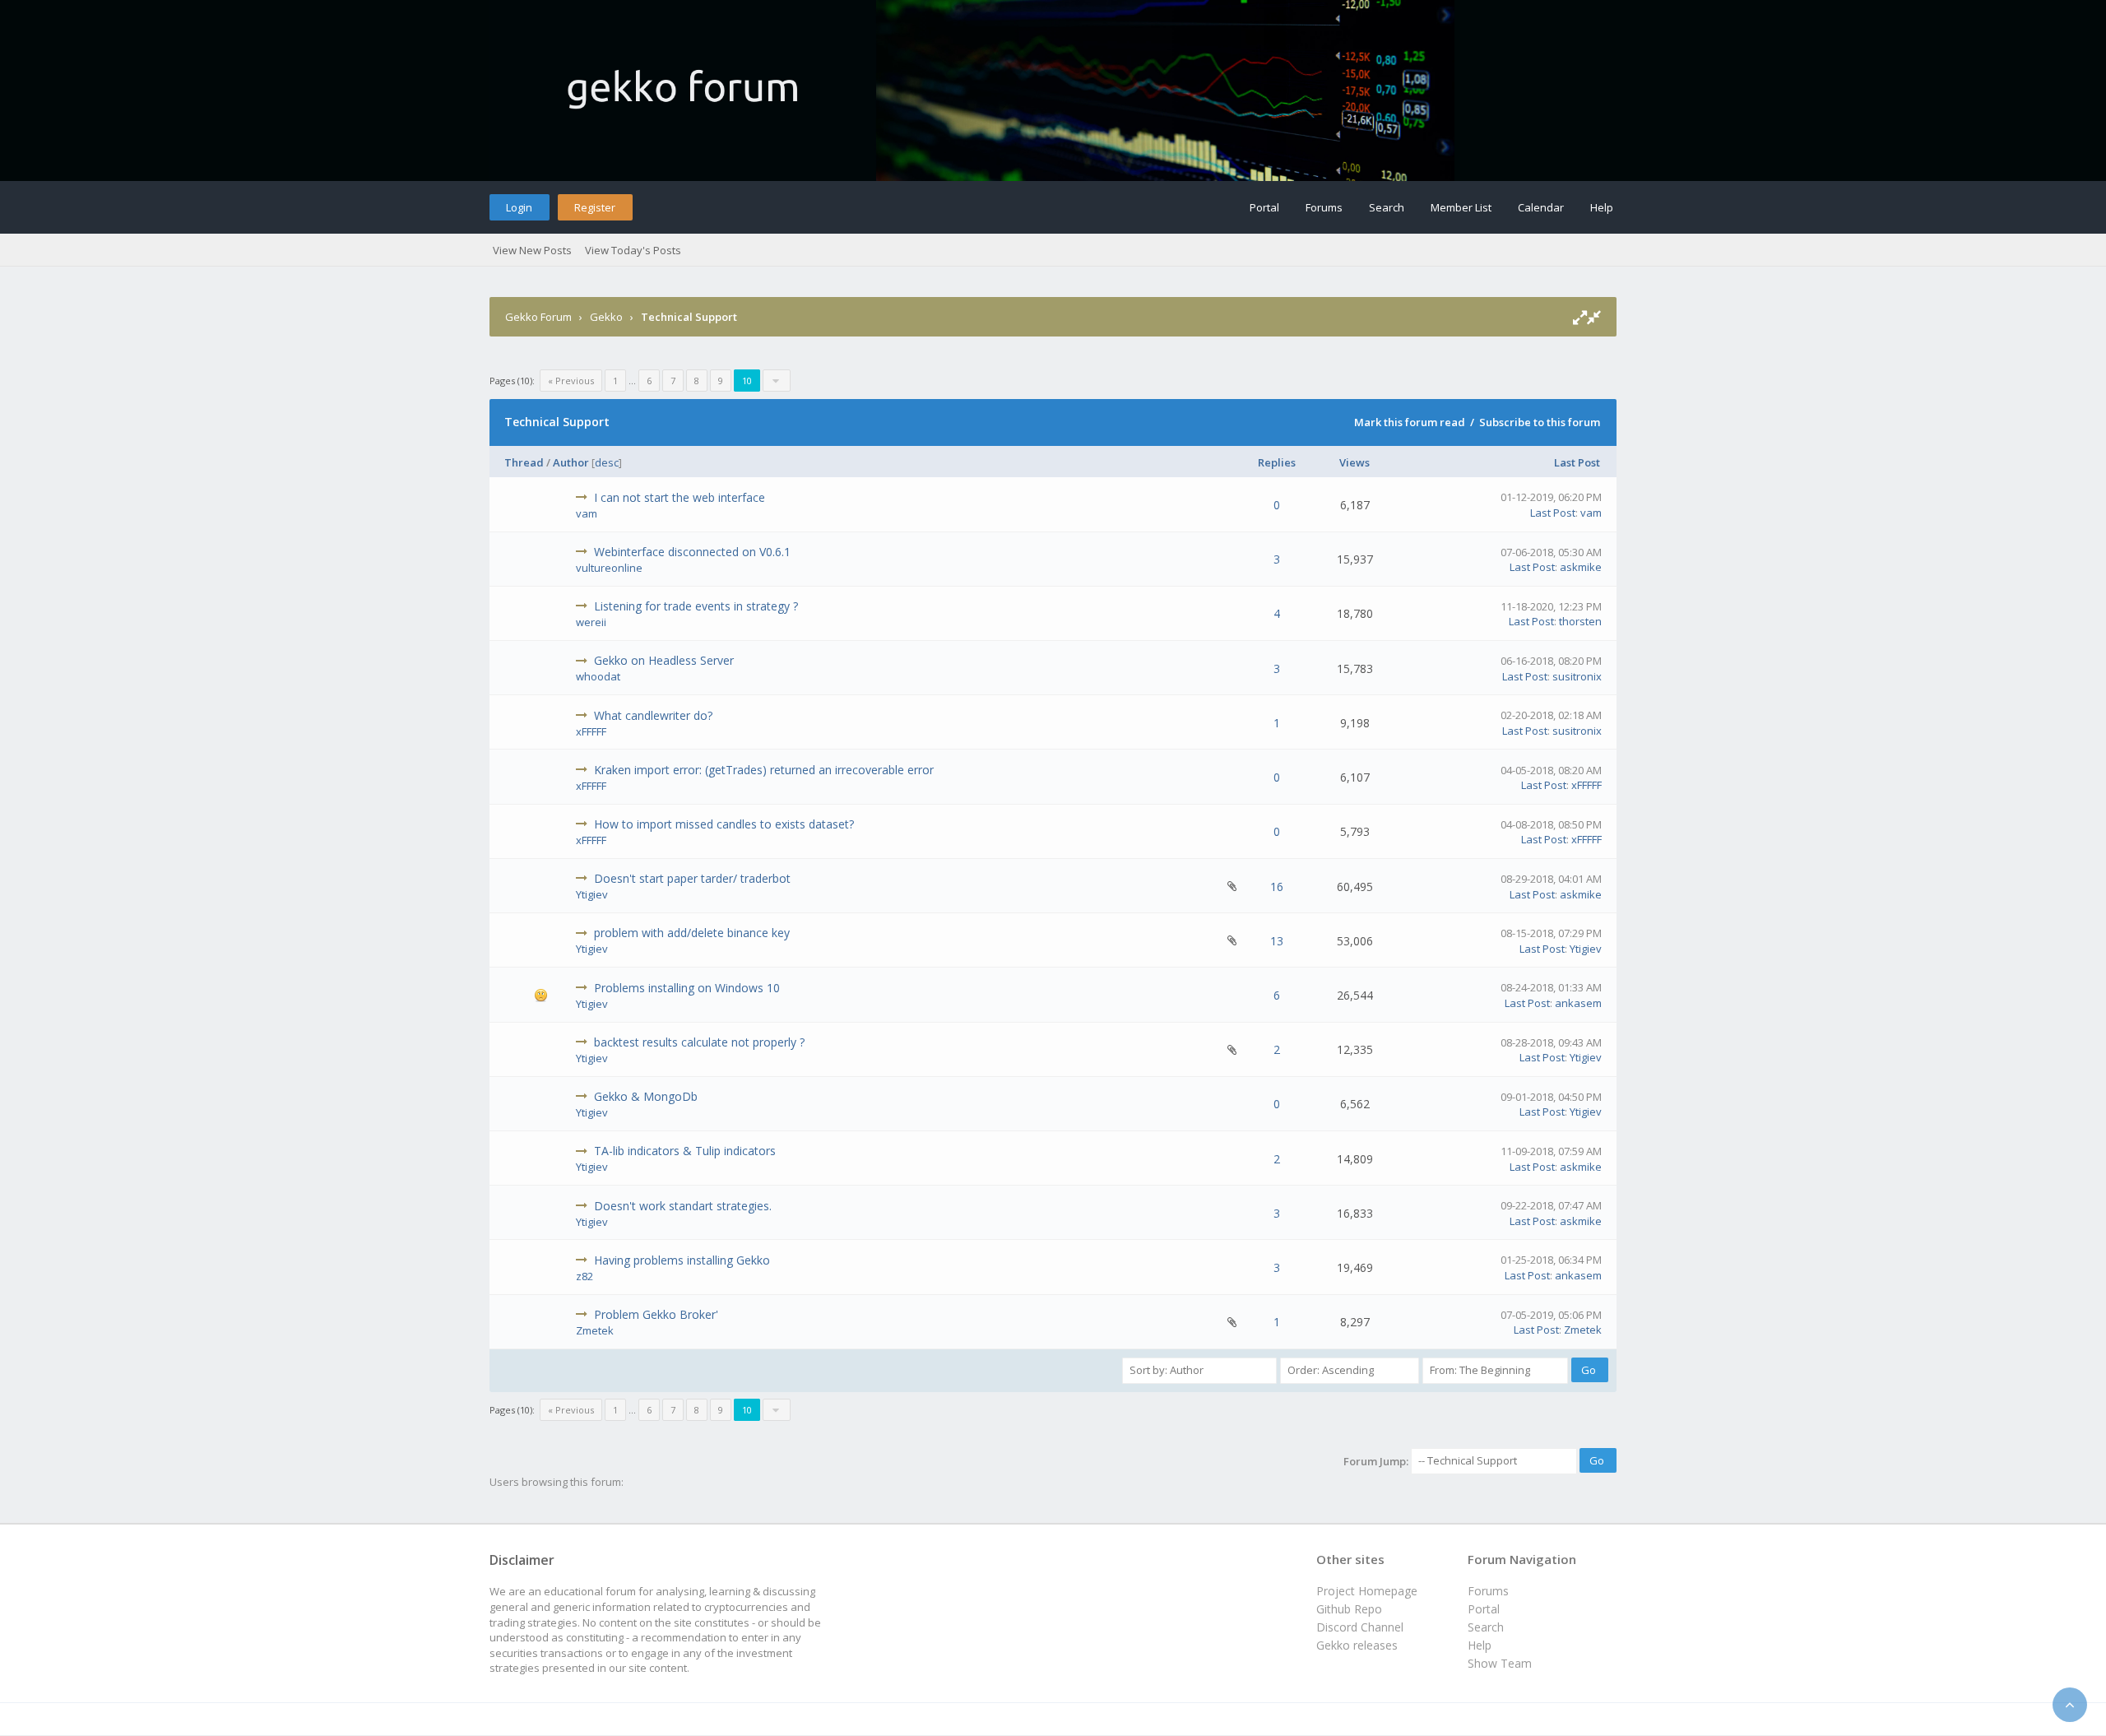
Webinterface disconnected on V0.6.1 (692, 552)
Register (595, 207)
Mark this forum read (1410, 422)
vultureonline (609, 568)
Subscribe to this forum (1540, 422)
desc (607, 462)
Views (1355, 462)
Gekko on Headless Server (664, 660)
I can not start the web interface (680, 497)
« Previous (571, 381)
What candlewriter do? (653, 715)
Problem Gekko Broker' (656, 1314)
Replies (1277, 462)
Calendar (1541, 207)
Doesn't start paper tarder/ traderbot (692, 878)
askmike (1581, 567)
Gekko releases (1357, 1645)
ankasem (1578, 1003)
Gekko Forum (538, 317)
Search (1387, 207)
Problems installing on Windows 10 (687, 988)
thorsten (1580, 621)
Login (519, 207)
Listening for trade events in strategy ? (696, 606)
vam (587, 513)
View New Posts (532, 250)
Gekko (606, 317)
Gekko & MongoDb (646, 1096)
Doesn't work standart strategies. (683, 1206)
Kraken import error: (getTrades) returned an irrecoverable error (764, 770)
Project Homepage (1367, 1591)
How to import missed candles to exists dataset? (724, 824)
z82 (584, 1276)
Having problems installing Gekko (682, 1260)
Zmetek (595, 1330)
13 (1277, 941)
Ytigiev (592, 894)
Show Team (1500, 1663)
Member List (1461, 207)
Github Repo (1349, 1609)
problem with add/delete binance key (692, 933)
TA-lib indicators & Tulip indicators (685, 1151)
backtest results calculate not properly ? (699, 1042)
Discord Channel (1360, 1627)
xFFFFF (591, 731)
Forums (1324, 207)
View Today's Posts (633, 250)
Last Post (1577, 462)
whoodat (598, 676)
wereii (591, 622)
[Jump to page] (777, 381)
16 (1277, 887)
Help (1602, 207)
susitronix (1577, 676)
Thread (524, 462)
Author (571, 462)
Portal (1264, 207)
